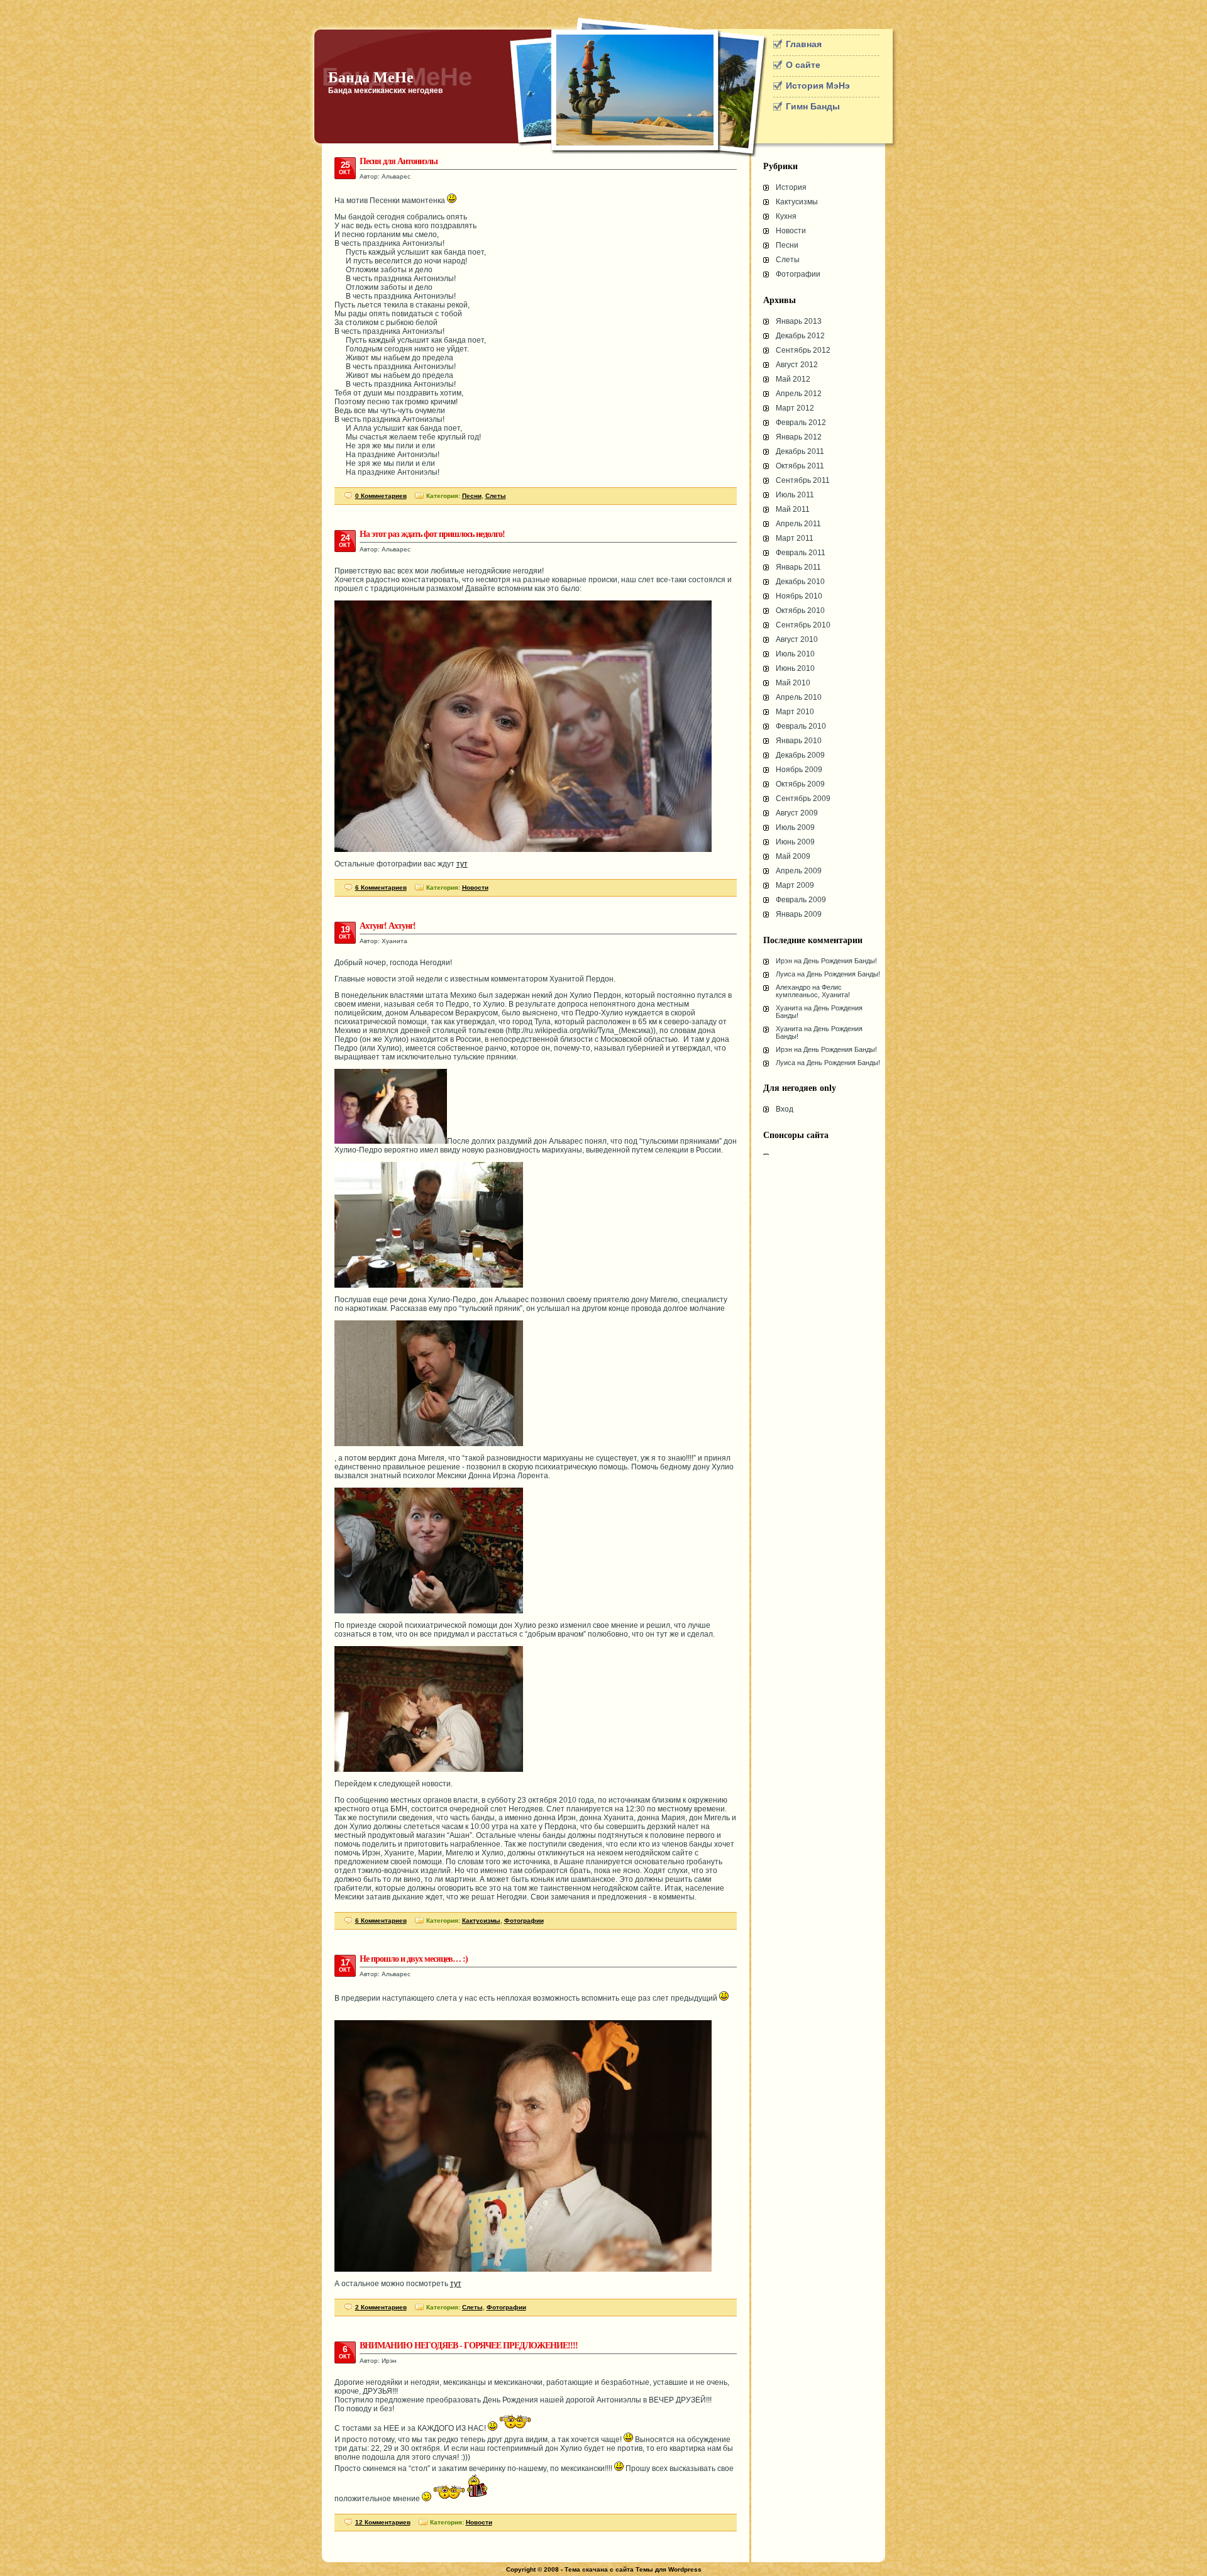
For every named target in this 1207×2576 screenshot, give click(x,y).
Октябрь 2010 (800, 611)
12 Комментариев (383, 2522)
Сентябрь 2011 (803, 480)
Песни (787, 245)
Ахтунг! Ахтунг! (388, 926)
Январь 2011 (798, 567)
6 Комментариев (381, 887)
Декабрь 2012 (800, 336)
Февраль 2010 (801, 726)
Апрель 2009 (799, 871)
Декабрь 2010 (800, 582)
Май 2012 (793, 379)
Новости (791, 231)
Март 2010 (795, 712)
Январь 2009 (799, 914)
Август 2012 (797, 365)
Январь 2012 (799, 437)
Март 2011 (795, 538)
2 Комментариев (381, 2307)
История (791, 187)
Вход (785, 1109)
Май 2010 (793, 683)
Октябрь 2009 (800, 784)
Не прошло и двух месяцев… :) (414, 1959)
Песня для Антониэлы (399, 161)
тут (462, 864)
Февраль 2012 (801, 423)
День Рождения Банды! (840, 961)
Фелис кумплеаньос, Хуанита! (813, 991)
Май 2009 (793, 856)
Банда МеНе (371, 77)
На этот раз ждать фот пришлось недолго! (432, 534)
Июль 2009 (795, 827)
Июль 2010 (795, 654)
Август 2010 (797, 639)
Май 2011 (793, 509)
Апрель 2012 (799, 394)
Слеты (788, 260)
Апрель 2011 (798, 524)
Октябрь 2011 (800, 466)
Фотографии (798, 274)
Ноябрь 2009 (799, 770)
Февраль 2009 (801, 900)
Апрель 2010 (799, 697)
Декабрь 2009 (800, 755)
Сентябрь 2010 (803, 625)
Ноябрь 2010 (799, 596)
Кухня (786, 216)
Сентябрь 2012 (803, 350)
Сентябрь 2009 (803, 799)
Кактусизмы (797, 202)
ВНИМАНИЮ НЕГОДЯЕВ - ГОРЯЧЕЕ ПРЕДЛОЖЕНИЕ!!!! (469, 2346)
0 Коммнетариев (381, 496)
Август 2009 (797, 813)
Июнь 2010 (795, 668)
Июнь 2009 (795, 842)
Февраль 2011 (801, 553)
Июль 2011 (795, 495)
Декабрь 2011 (800, 451)
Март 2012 (795, 408)
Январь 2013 (799, 321)
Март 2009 (795, 885)
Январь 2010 (799, 741)
